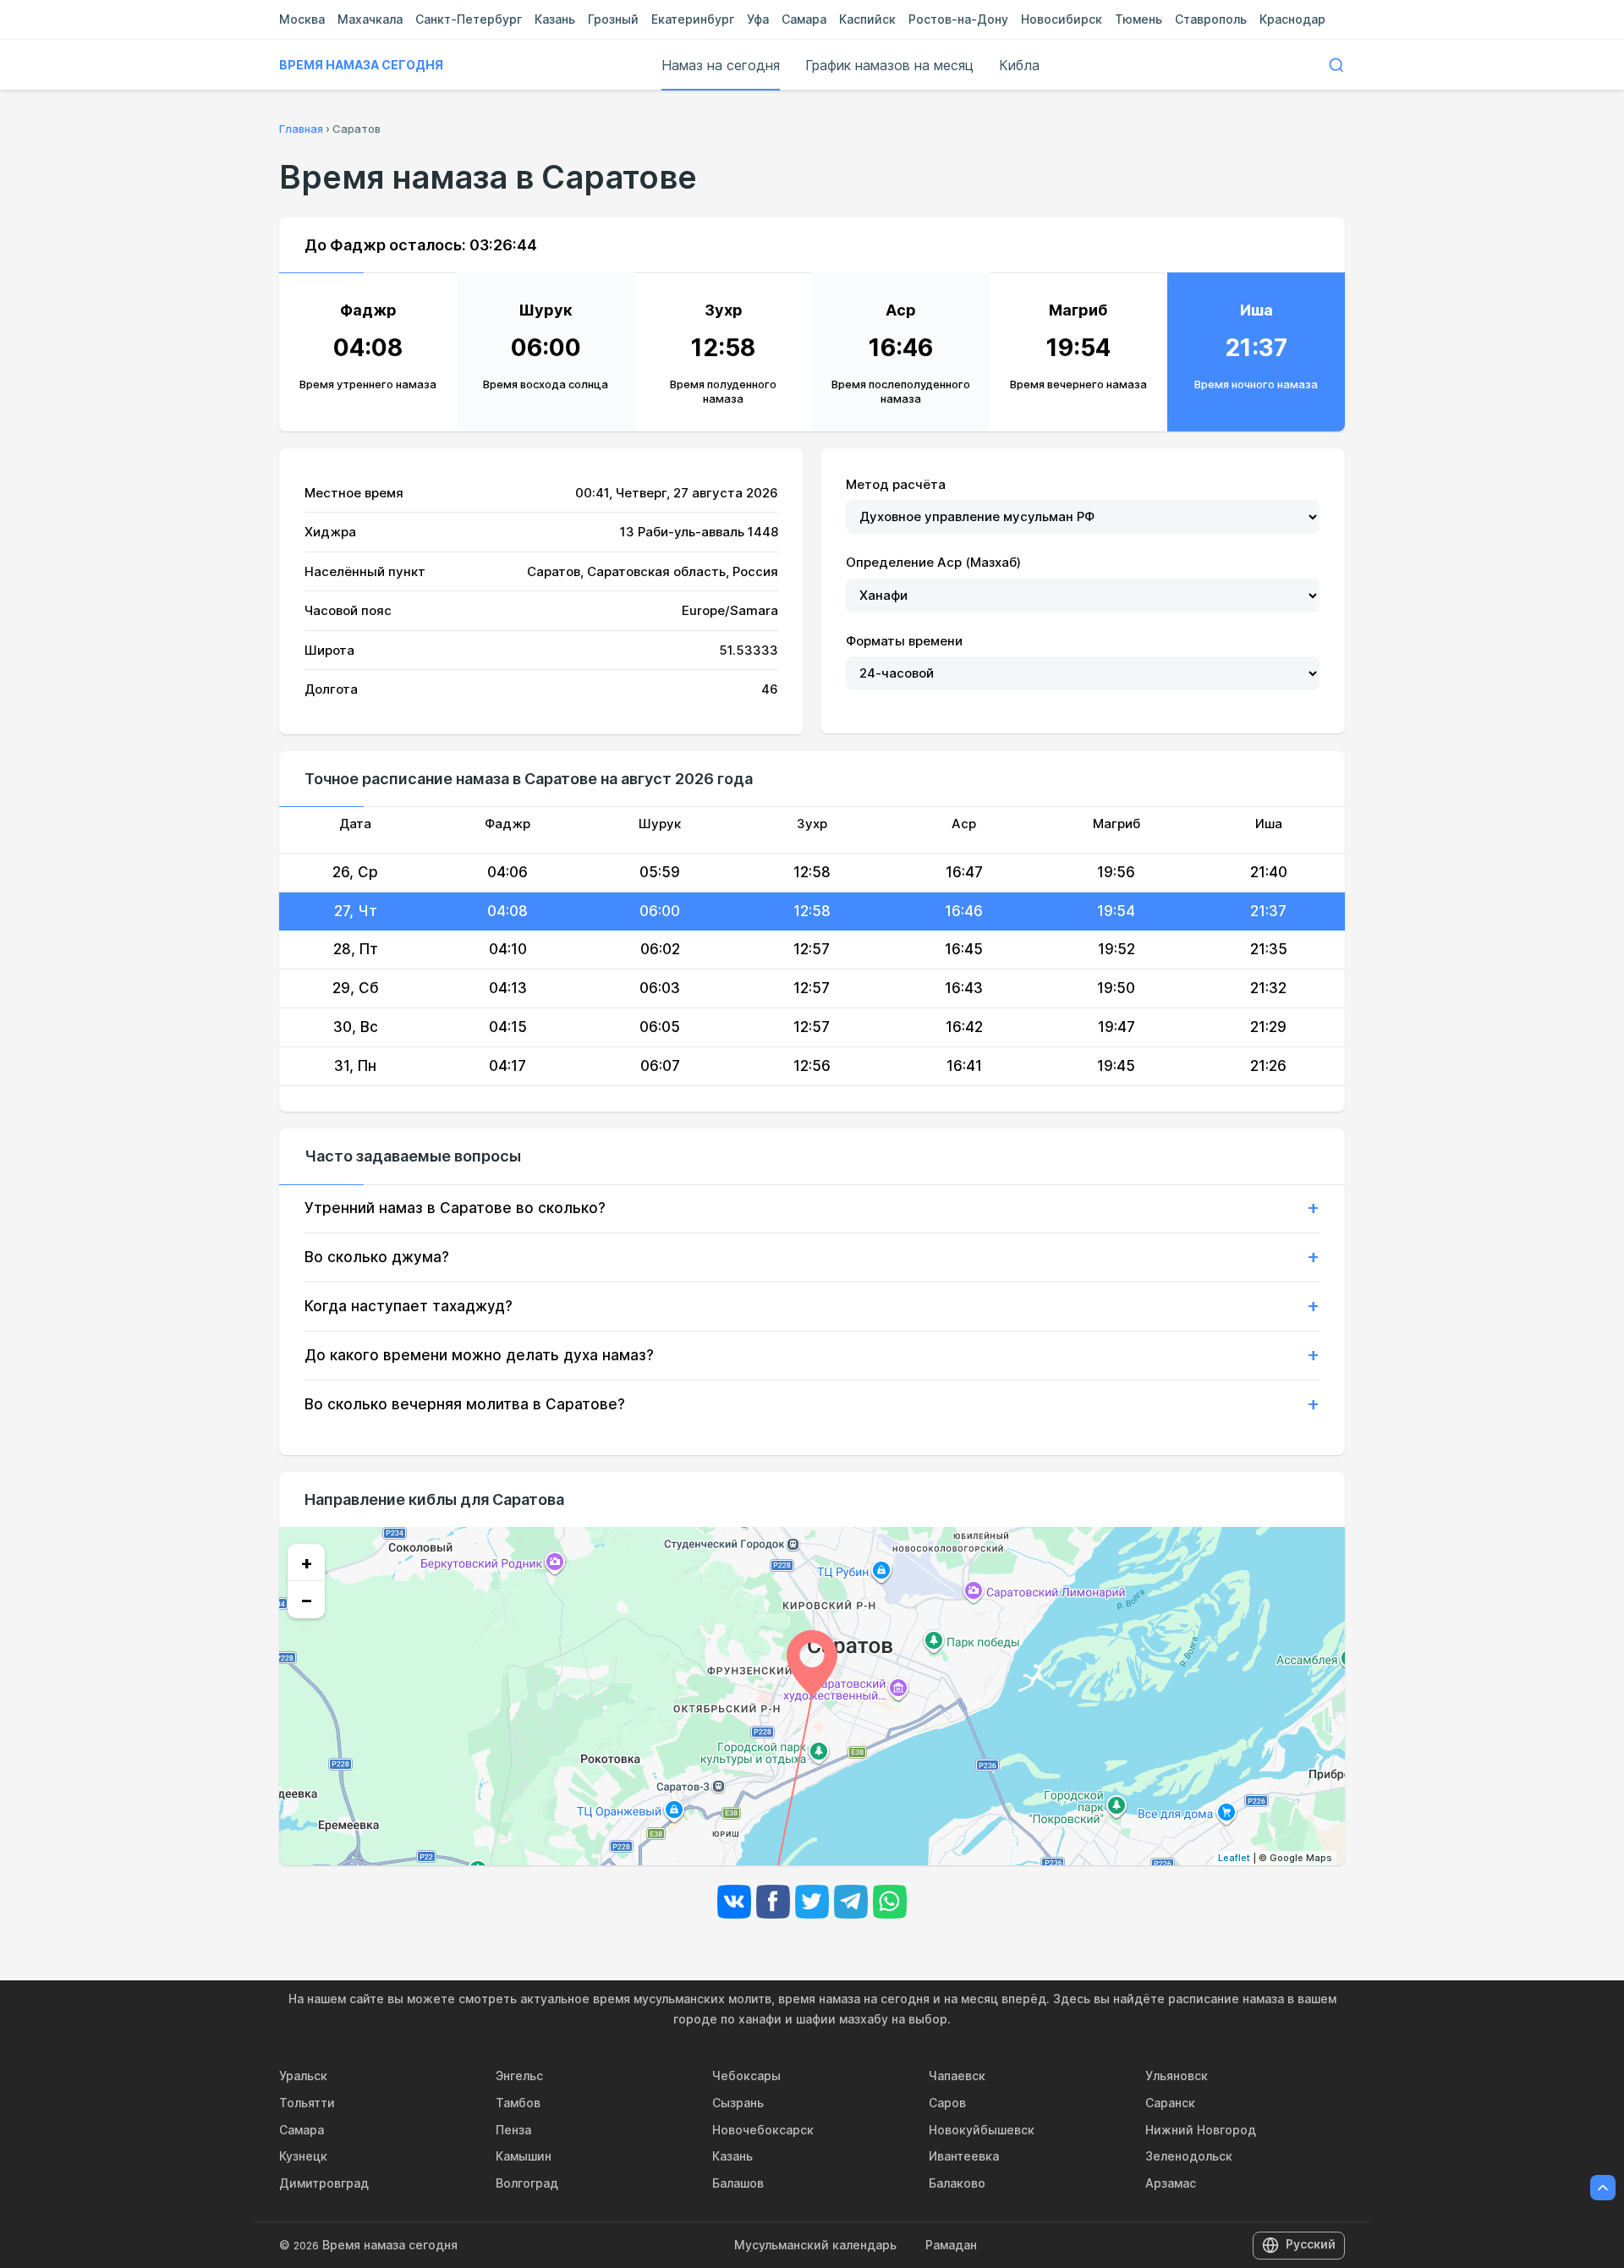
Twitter (812, 1902)
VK (734, 1902)
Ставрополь (1211, 19)
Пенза (513, 2130)
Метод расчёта (896, 484)
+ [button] (307, 1562)
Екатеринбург (693, 19)
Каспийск (867, 19)
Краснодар (1292, 19)
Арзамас (1171, 2183)
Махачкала (370, 19)
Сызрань (738, 2103)
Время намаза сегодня (361, 65)
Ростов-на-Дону (958, 19)
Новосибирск (1062, 19)
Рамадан (951, 2245)
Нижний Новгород (1201, 2130)
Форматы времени (904, 641)
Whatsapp (890, 1902)
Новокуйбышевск (982, 2130)
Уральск (303, 2076)
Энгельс (519, 2076)
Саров (947, 2103)
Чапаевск (957, 2076)
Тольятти (307, 2103)
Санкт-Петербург (469, 19)
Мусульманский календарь (815, 2245)
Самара (804, 19)
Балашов (738, 2183)
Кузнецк (303, 2156)
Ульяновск (1177, 2076)
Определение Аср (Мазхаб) (933, 562)
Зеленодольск (1189, 2156)
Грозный (613, 19)
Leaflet (1234, 1858)
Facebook (773, 1902)
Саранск (1170, 2103)
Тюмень (1138, 19)
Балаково (957, 2183)
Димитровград (324, 2183)
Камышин (524, 2156)
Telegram (851, 1902)
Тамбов (518, 2103)
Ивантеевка (964, 2156)
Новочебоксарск (763, 2130)
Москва (302, 19)
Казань (555, 19)
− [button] (307, 1600)
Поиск (1336, 65)
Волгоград (527, 2183)
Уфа (758, 19)
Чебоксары (746, 2076)
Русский (1311, 2244)
